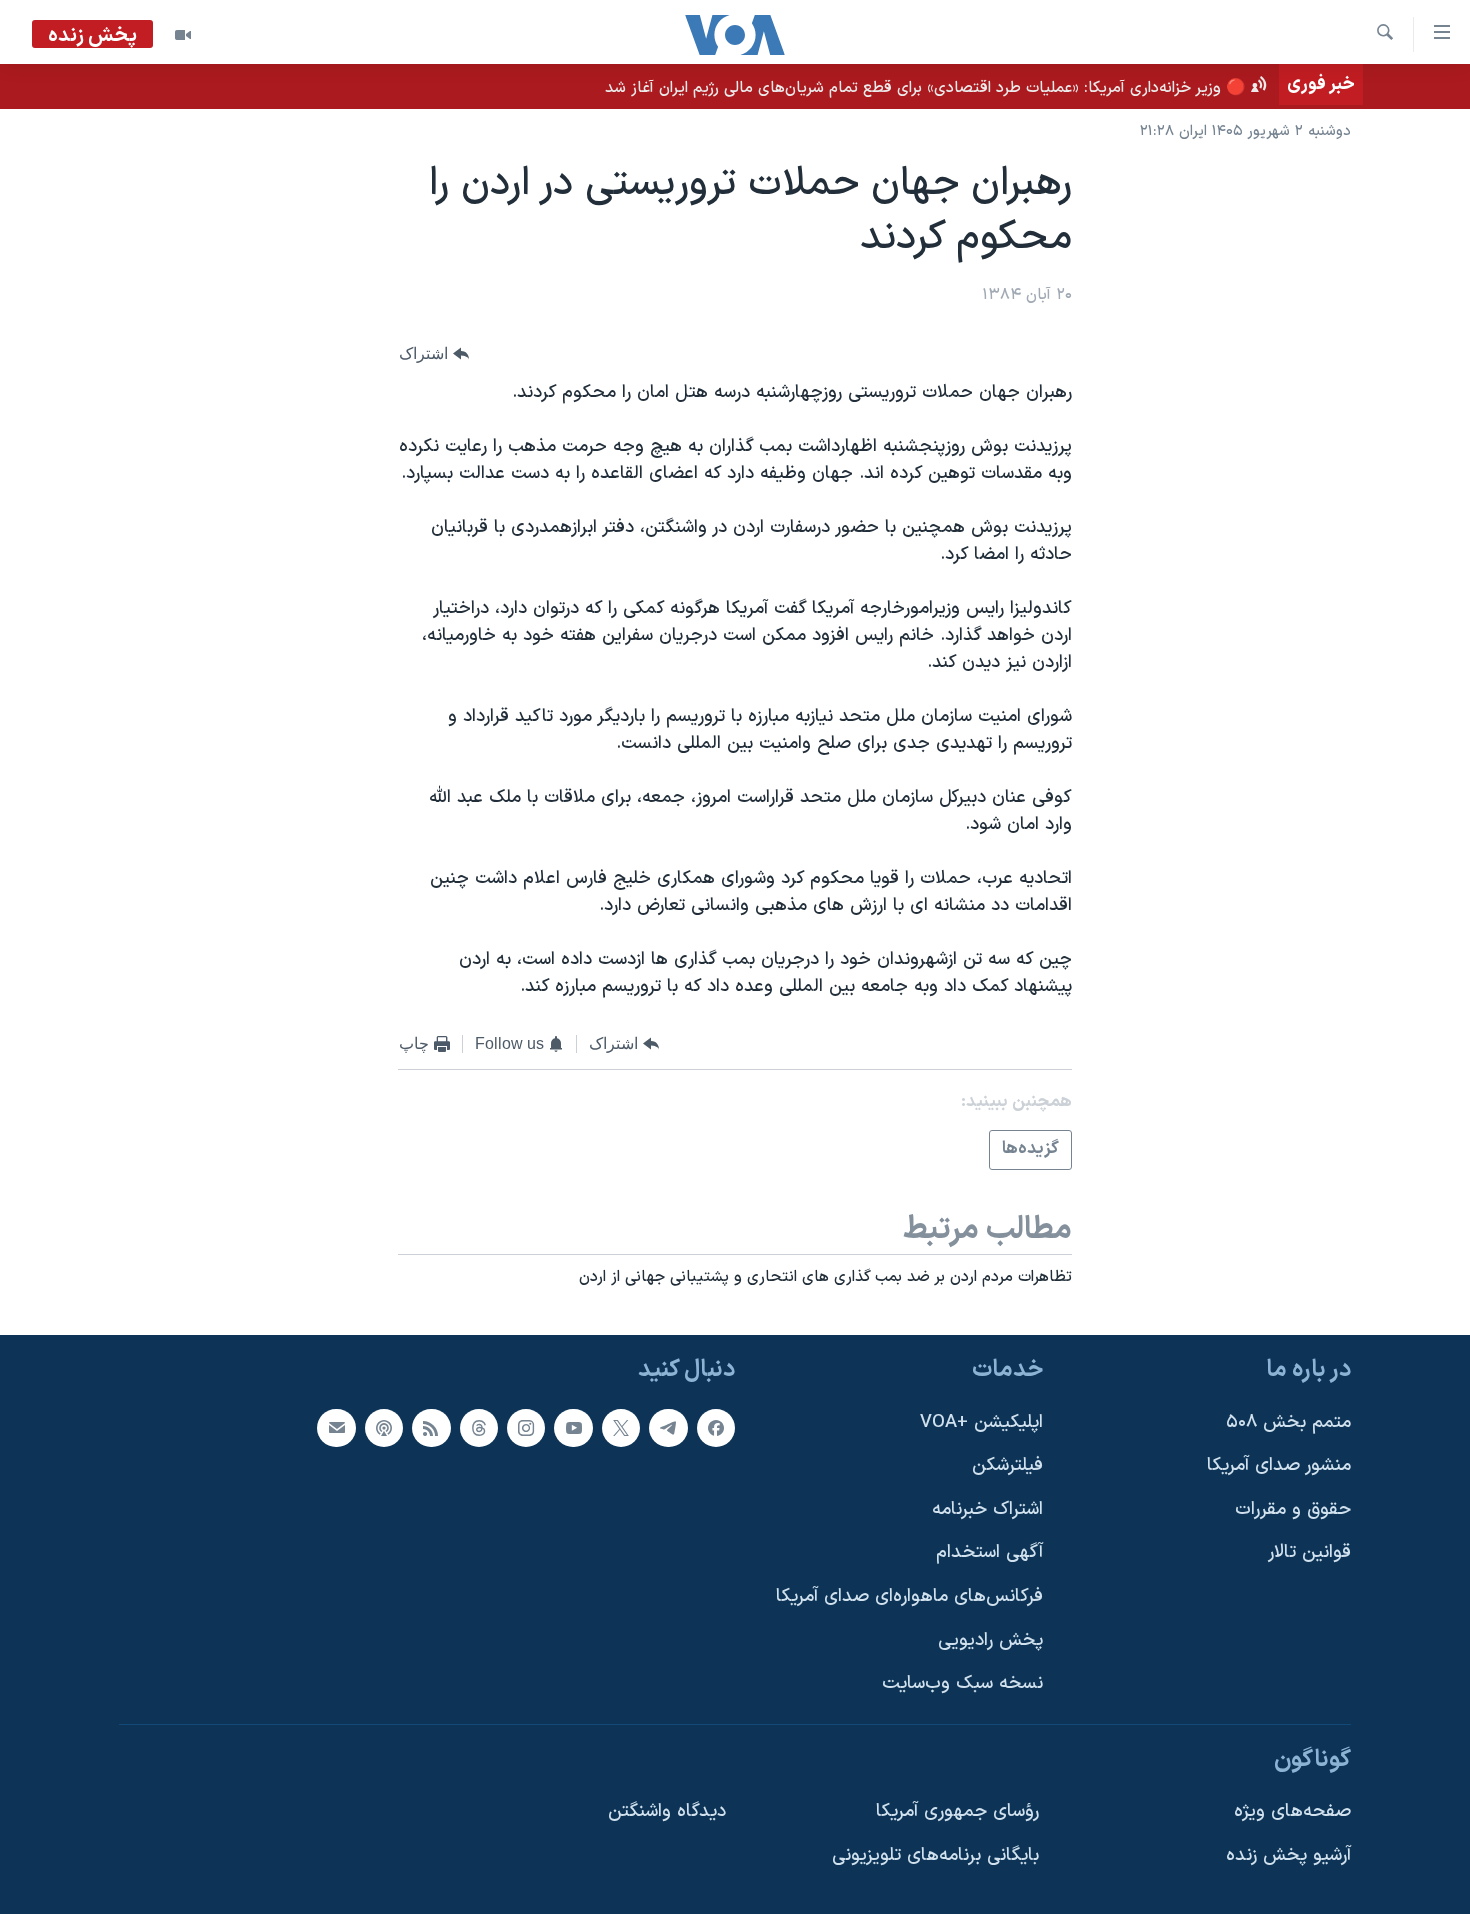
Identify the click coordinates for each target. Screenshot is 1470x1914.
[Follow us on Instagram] (526, 1428)
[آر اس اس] (431, 1428)
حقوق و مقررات (1293, 1509)
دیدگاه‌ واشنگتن (667, 1812)
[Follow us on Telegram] (668, 1428)
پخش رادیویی (990, 1640)
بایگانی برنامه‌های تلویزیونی (935, 1855)
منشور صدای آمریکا (1279, 1465)
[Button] (434, 353)
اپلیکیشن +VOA (981, 1422)
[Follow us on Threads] (479, 1428)
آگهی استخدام (989, 1553)
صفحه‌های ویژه (1292, 1812)
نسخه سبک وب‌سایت (962, 1684)
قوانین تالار (1309, 1553)
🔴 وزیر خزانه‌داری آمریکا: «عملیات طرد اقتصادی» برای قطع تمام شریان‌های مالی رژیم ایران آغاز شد (925, 88)
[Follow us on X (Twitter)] (621, 1428)
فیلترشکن (1007, 1465)
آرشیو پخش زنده (1288, 1855)
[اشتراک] (336, 1428)
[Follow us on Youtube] (573, 1428)
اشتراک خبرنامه (987, 1509)
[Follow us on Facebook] (716, 1428)
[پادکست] (384, 1428)
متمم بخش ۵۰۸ (1288, 1422)
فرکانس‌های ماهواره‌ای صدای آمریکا (909, 1596)
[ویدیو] (183, 35)
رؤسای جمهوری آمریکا (957, 1812)
